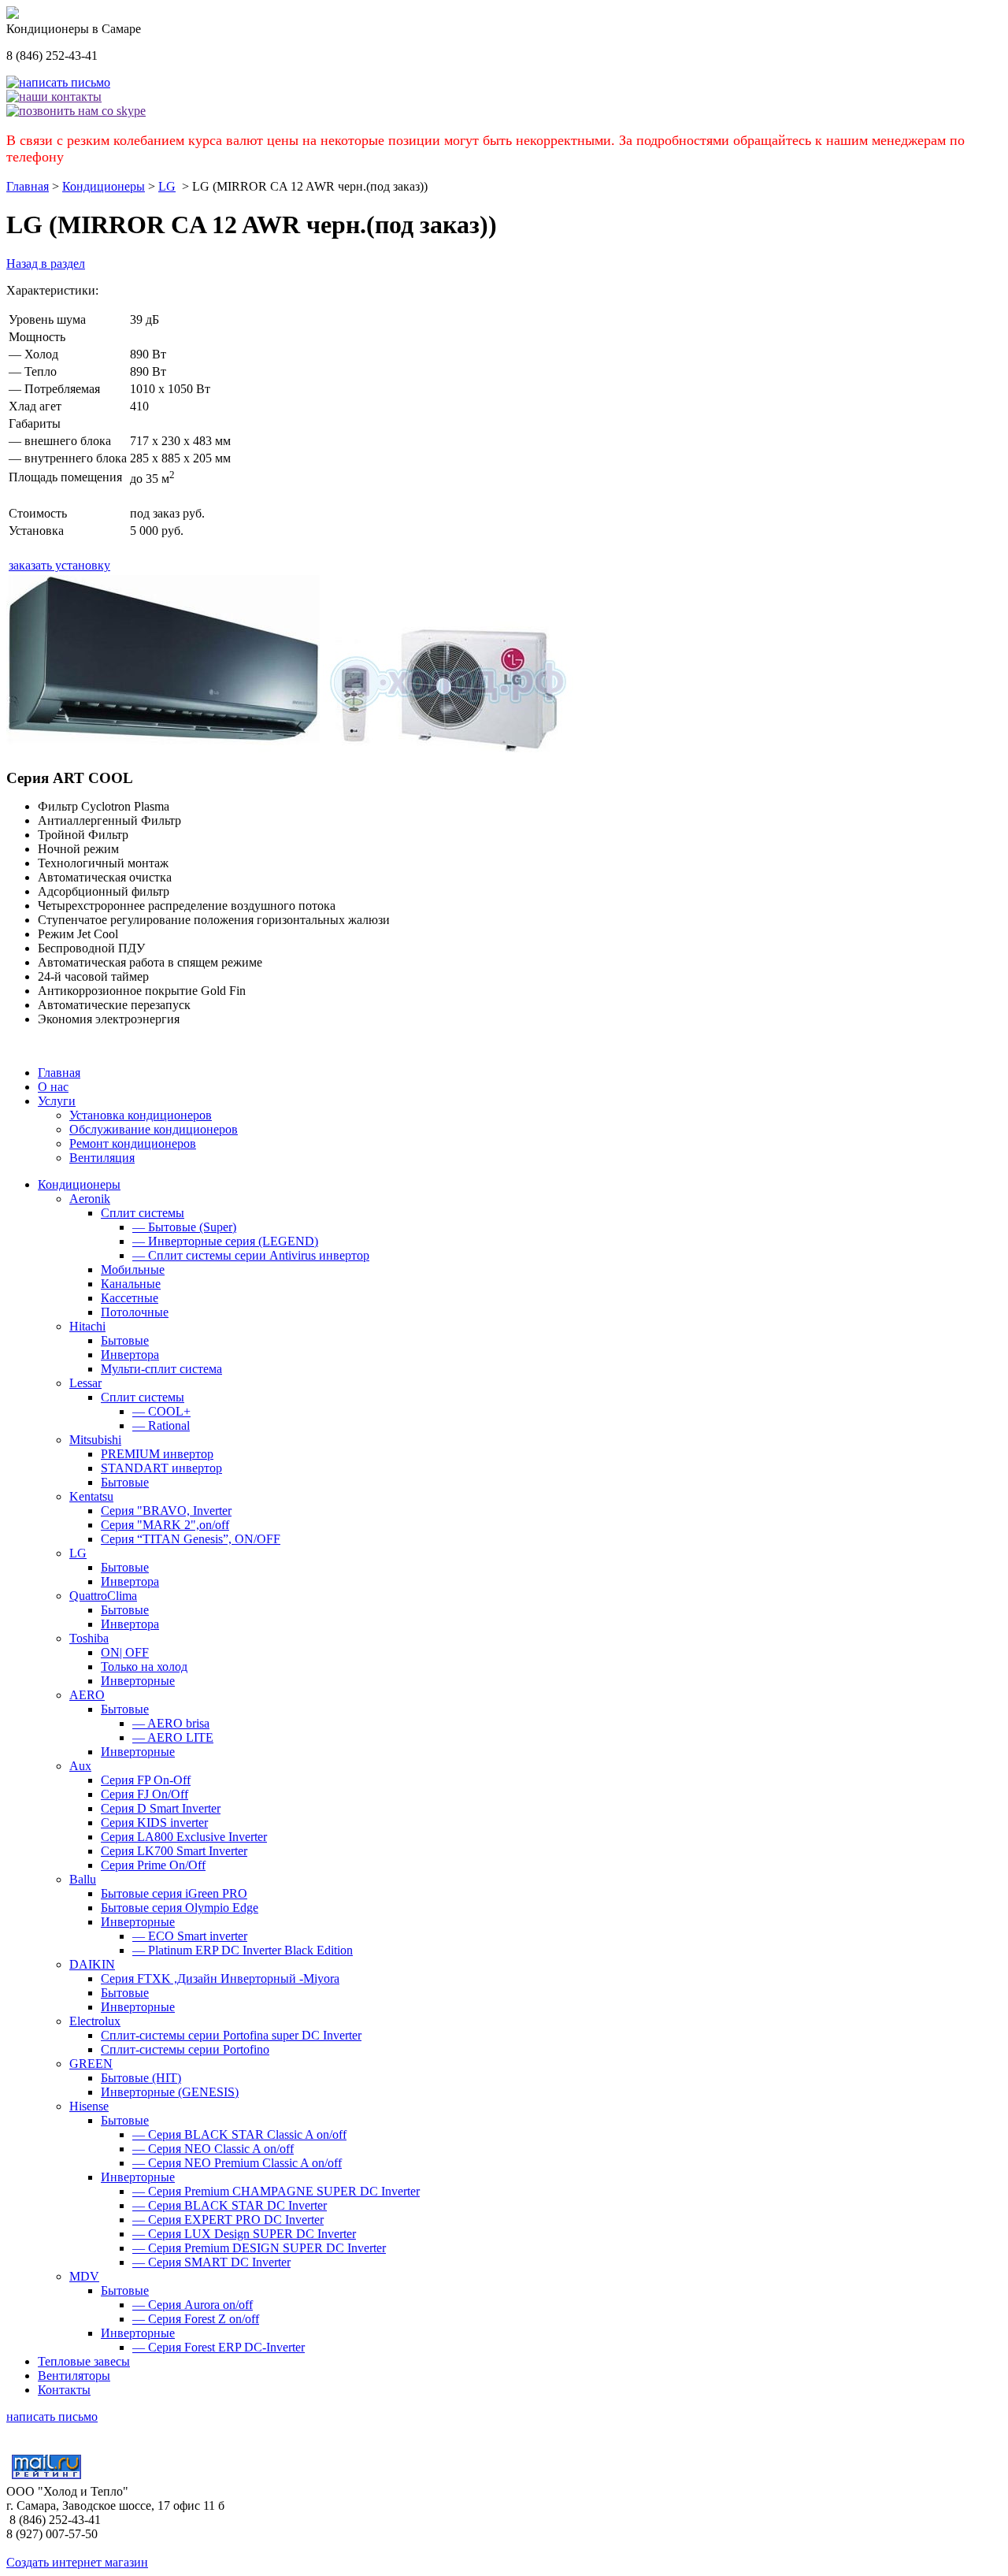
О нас (53, 1087)
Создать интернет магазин (77, 2562)
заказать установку (59, 565)
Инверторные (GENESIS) (170, 2092)
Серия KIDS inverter (154, 1823)
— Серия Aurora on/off (193, 2305)
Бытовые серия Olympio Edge (180, 1908)
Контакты (64, 2390)
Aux (80, 1766)
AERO (87, 1695)
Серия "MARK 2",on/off (165, 1525)
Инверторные (138, 1681)
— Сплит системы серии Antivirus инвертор (251, 1255)
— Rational (161, 1425)
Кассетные (130, 1298)
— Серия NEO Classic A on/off (213, 2149)
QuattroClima (103, 1596)
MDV (84, 2276)
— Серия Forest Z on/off (196, 2319)
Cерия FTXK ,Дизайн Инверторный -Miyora (220, 1978)
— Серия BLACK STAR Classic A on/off (239, 2134)
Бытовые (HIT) (141, 2078)
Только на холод (144, 1667)
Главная (28, 186)
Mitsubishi (95, 1440)
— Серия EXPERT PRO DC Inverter (228, 2220)
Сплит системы (143, 1213)
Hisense (89, 2106)
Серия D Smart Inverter (161, 1808)
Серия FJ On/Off (145, 1794)
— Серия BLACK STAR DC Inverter (230, 2205)
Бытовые (125, 1340)
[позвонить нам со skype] (76, 111)
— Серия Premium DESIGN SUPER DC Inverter (259, 2248)
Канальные (131, 1284)
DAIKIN (92, 1964)
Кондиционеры (104, 186)
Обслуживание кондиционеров (154, 1129)
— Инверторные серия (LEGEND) (225, 1241)
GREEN (91, 2064)
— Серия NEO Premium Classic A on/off (237, 2163)
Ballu (83, 1879)
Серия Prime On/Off (153, 1865)
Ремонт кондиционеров (133, 1143)
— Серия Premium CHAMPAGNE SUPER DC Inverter (276, 2191)
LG (167, 186)
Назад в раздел (46, 264)
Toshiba (89, 1638)
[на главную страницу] (13, 15)
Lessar (85, 1383)
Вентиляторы (74, 2376)
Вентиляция (102, 1158)
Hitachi (87, 1326)
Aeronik (90, 1199)
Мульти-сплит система (161, 1369)
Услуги (57, 1101)
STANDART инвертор (161, 1468)
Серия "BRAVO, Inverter (166, 1511)
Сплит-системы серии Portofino (185, 2049)
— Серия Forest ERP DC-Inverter (219, 2347)
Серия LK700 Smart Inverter (174, 1851)
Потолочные (135, 1312)
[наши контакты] (54, 97)
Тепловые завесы (84, 2361)
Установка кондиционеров (141, 1115)
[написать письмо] (58, 82)
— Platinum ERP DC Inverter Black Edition (243, 1950)
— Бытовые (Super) (184, 1227)
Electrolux (95, 2021)
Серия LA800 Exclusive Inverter (184, 1837)
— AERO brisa (171, 1723)
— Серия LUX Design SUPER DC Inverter (244, 2234)
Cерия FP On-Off (146, 1780)
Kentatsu (91, 1496)
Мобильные (133, 1269)
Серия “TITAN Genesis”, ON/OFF (191, 1539)
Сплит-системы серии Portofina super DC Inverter (231, 2035)
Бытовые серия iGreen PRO (174, 1893)
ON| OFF (125, 1652)
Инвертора (130, 1355)
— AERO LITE (173, 1737)
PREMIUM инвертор (157, 1454)
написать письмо (52, 2416)
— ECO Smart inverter (190, 1936)
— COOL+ (161, 1411)
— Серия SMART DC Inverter (211, 2262)
